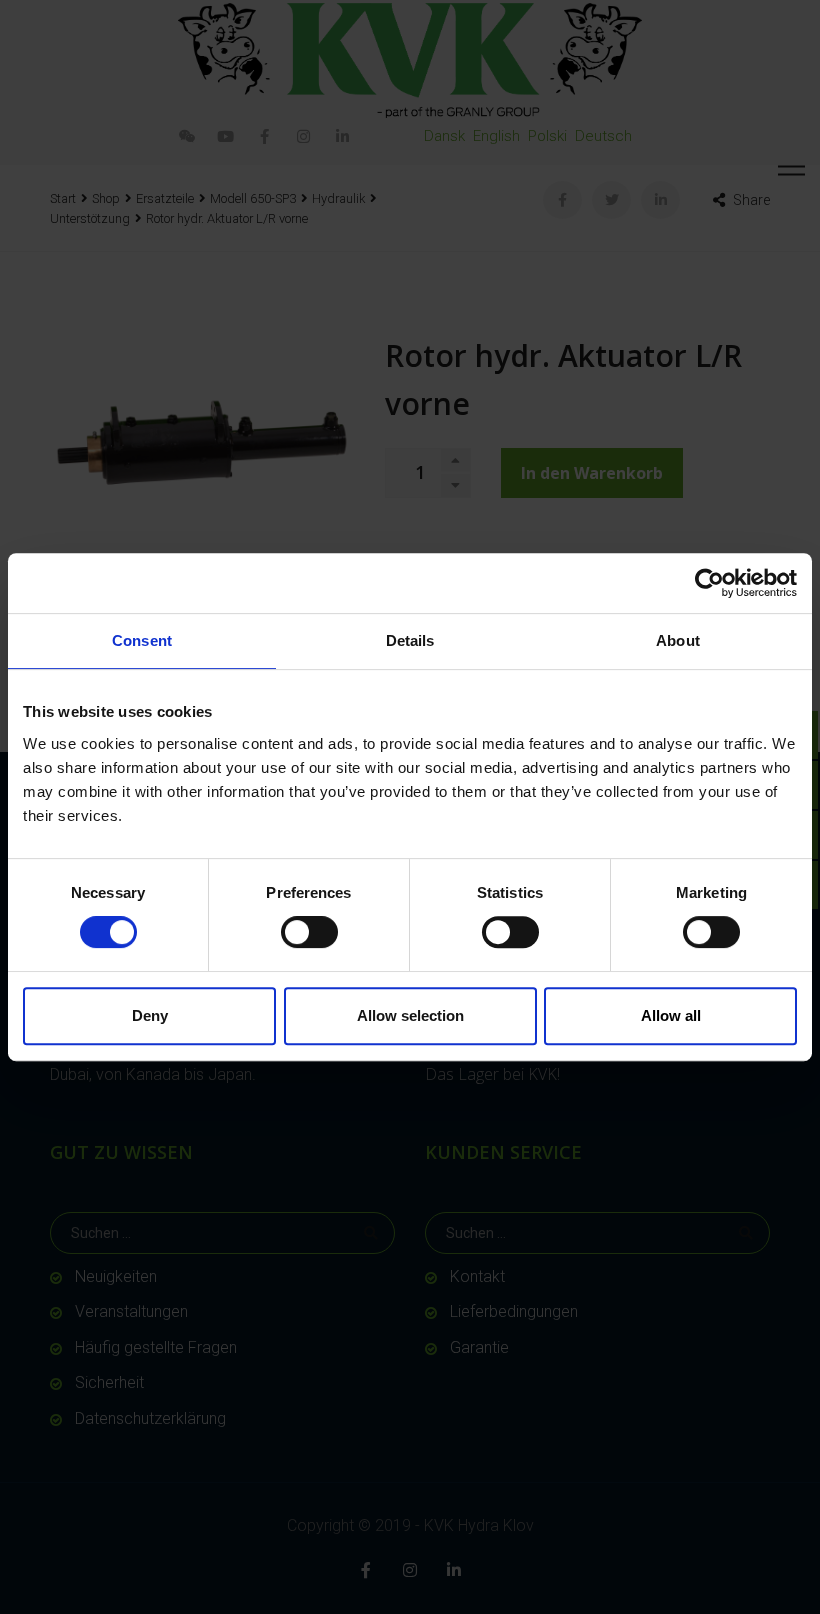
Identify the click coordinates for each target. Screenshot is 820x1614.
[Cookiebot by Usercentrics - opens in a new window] (709, 583)
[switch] (309, 932)
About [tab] (678, 640)
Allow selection (410, 1015)
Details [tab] (410, 640)
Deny (150, 1015)
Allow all (671, 1015)
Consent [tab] (142, 640)
